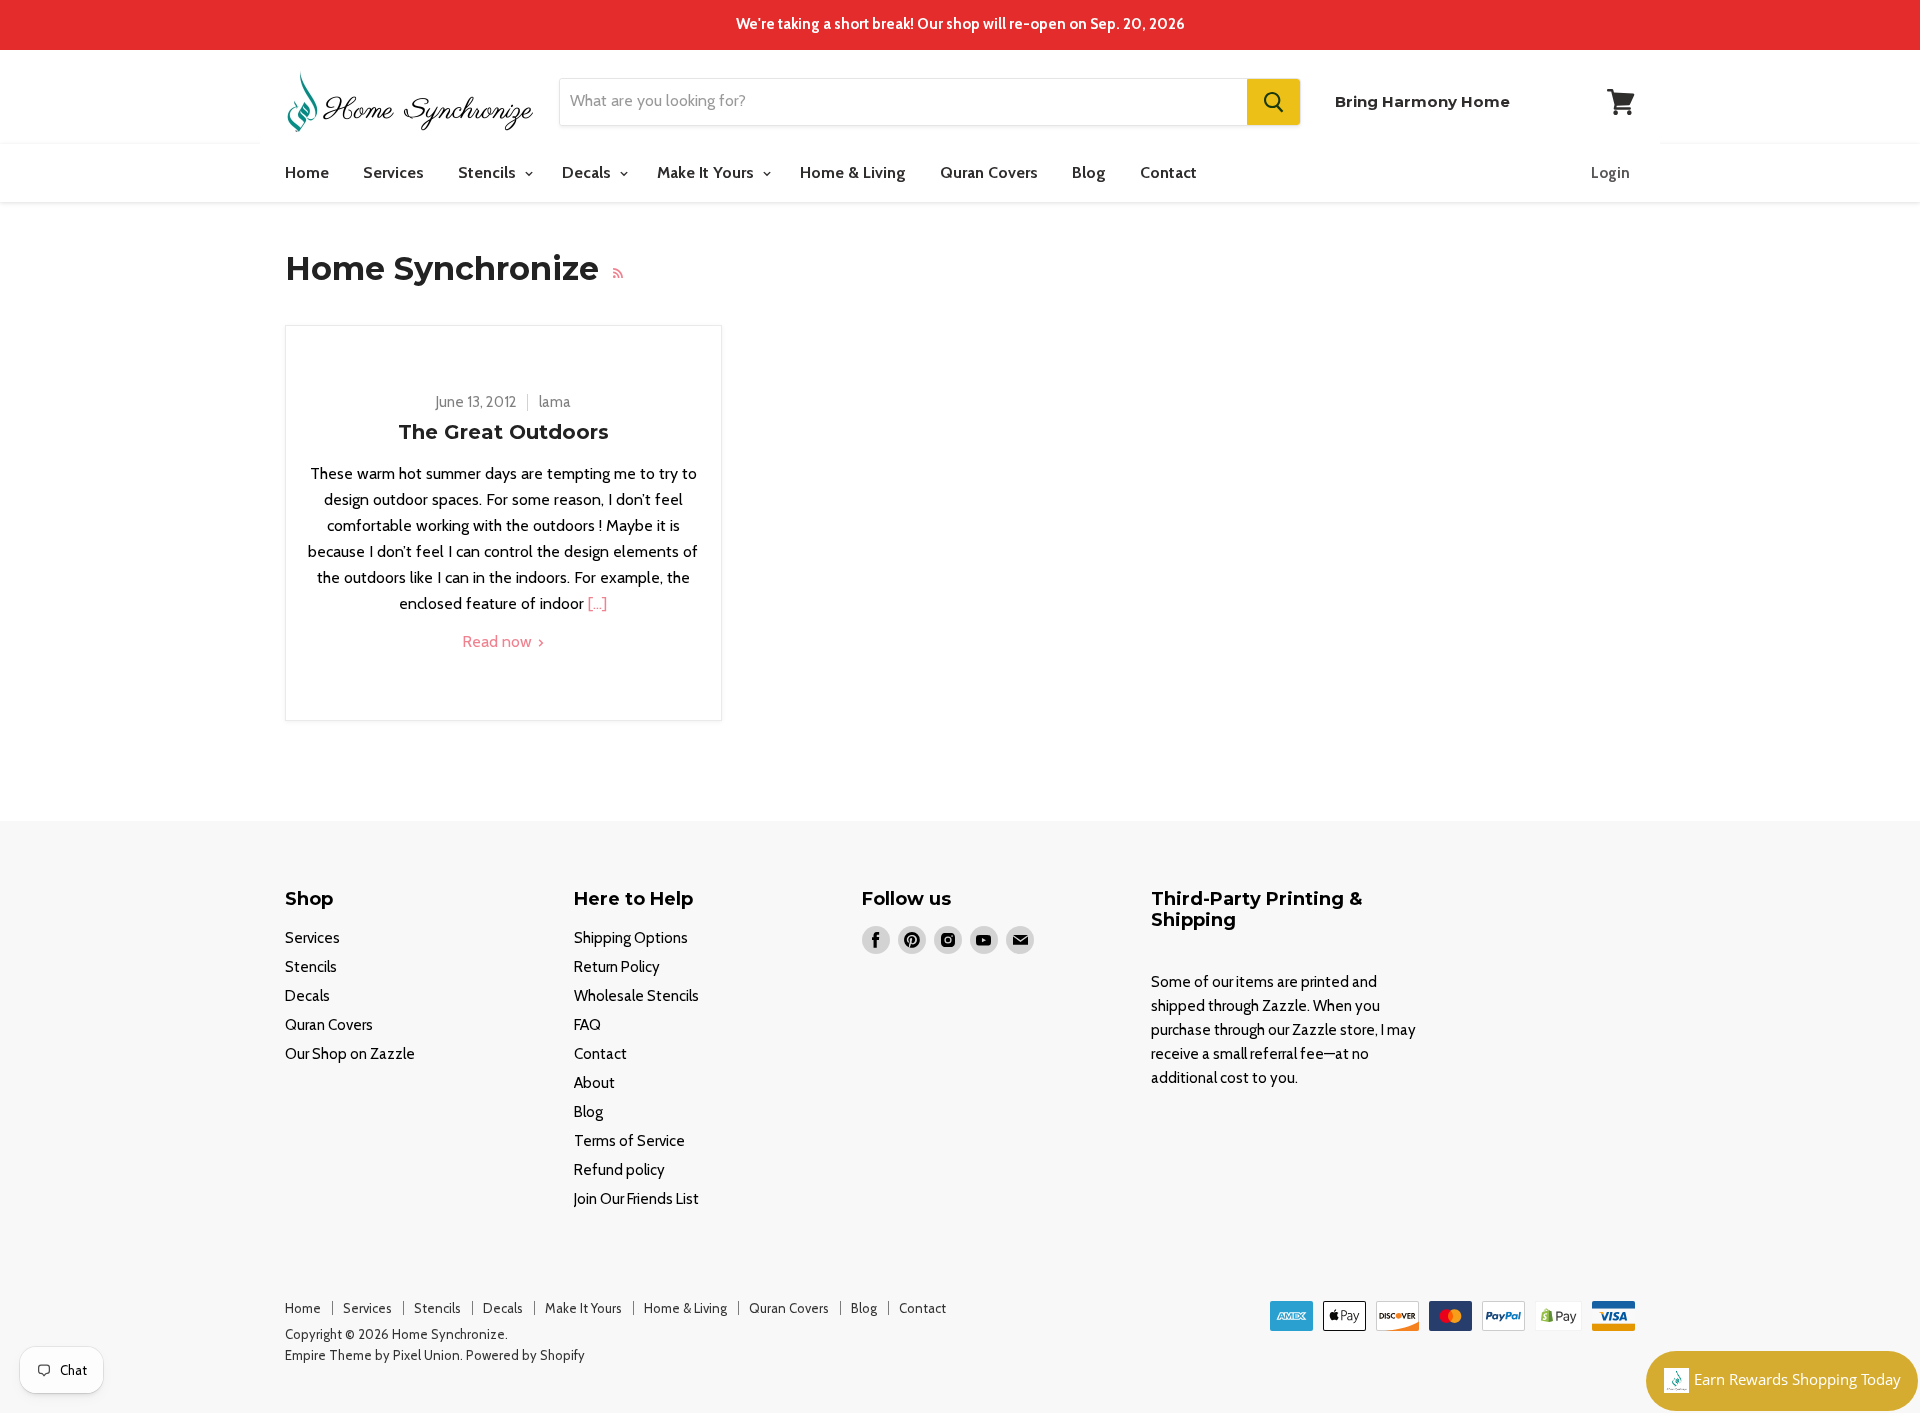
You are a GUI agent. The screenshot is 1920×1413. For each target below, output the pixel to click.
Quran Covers (989, 172)
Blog (1089, 172)
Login (1610, 173)
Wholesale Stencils (636, 996)
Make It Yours (707, 172)
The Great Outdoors (503, 432)
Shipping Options (631, 938)
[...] (595, 603)
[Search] (1273, 102)
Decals (588, 172)
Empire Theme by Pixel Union (372, 1355)
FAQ (587, 1025)
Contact (1168, 172)
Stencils (489, 172)
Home (307, 172)
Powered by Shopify (525, 1355)
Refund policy (619, 1170)
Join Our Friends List (636, 1199)
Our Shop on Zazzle (350, 1054)
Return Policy (617, 967)
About (594, 1083)
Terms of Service (629, 1141)
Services (393, 172)
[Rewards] (1782, 1381)
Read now (499, 641)
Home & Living (853, 172)
